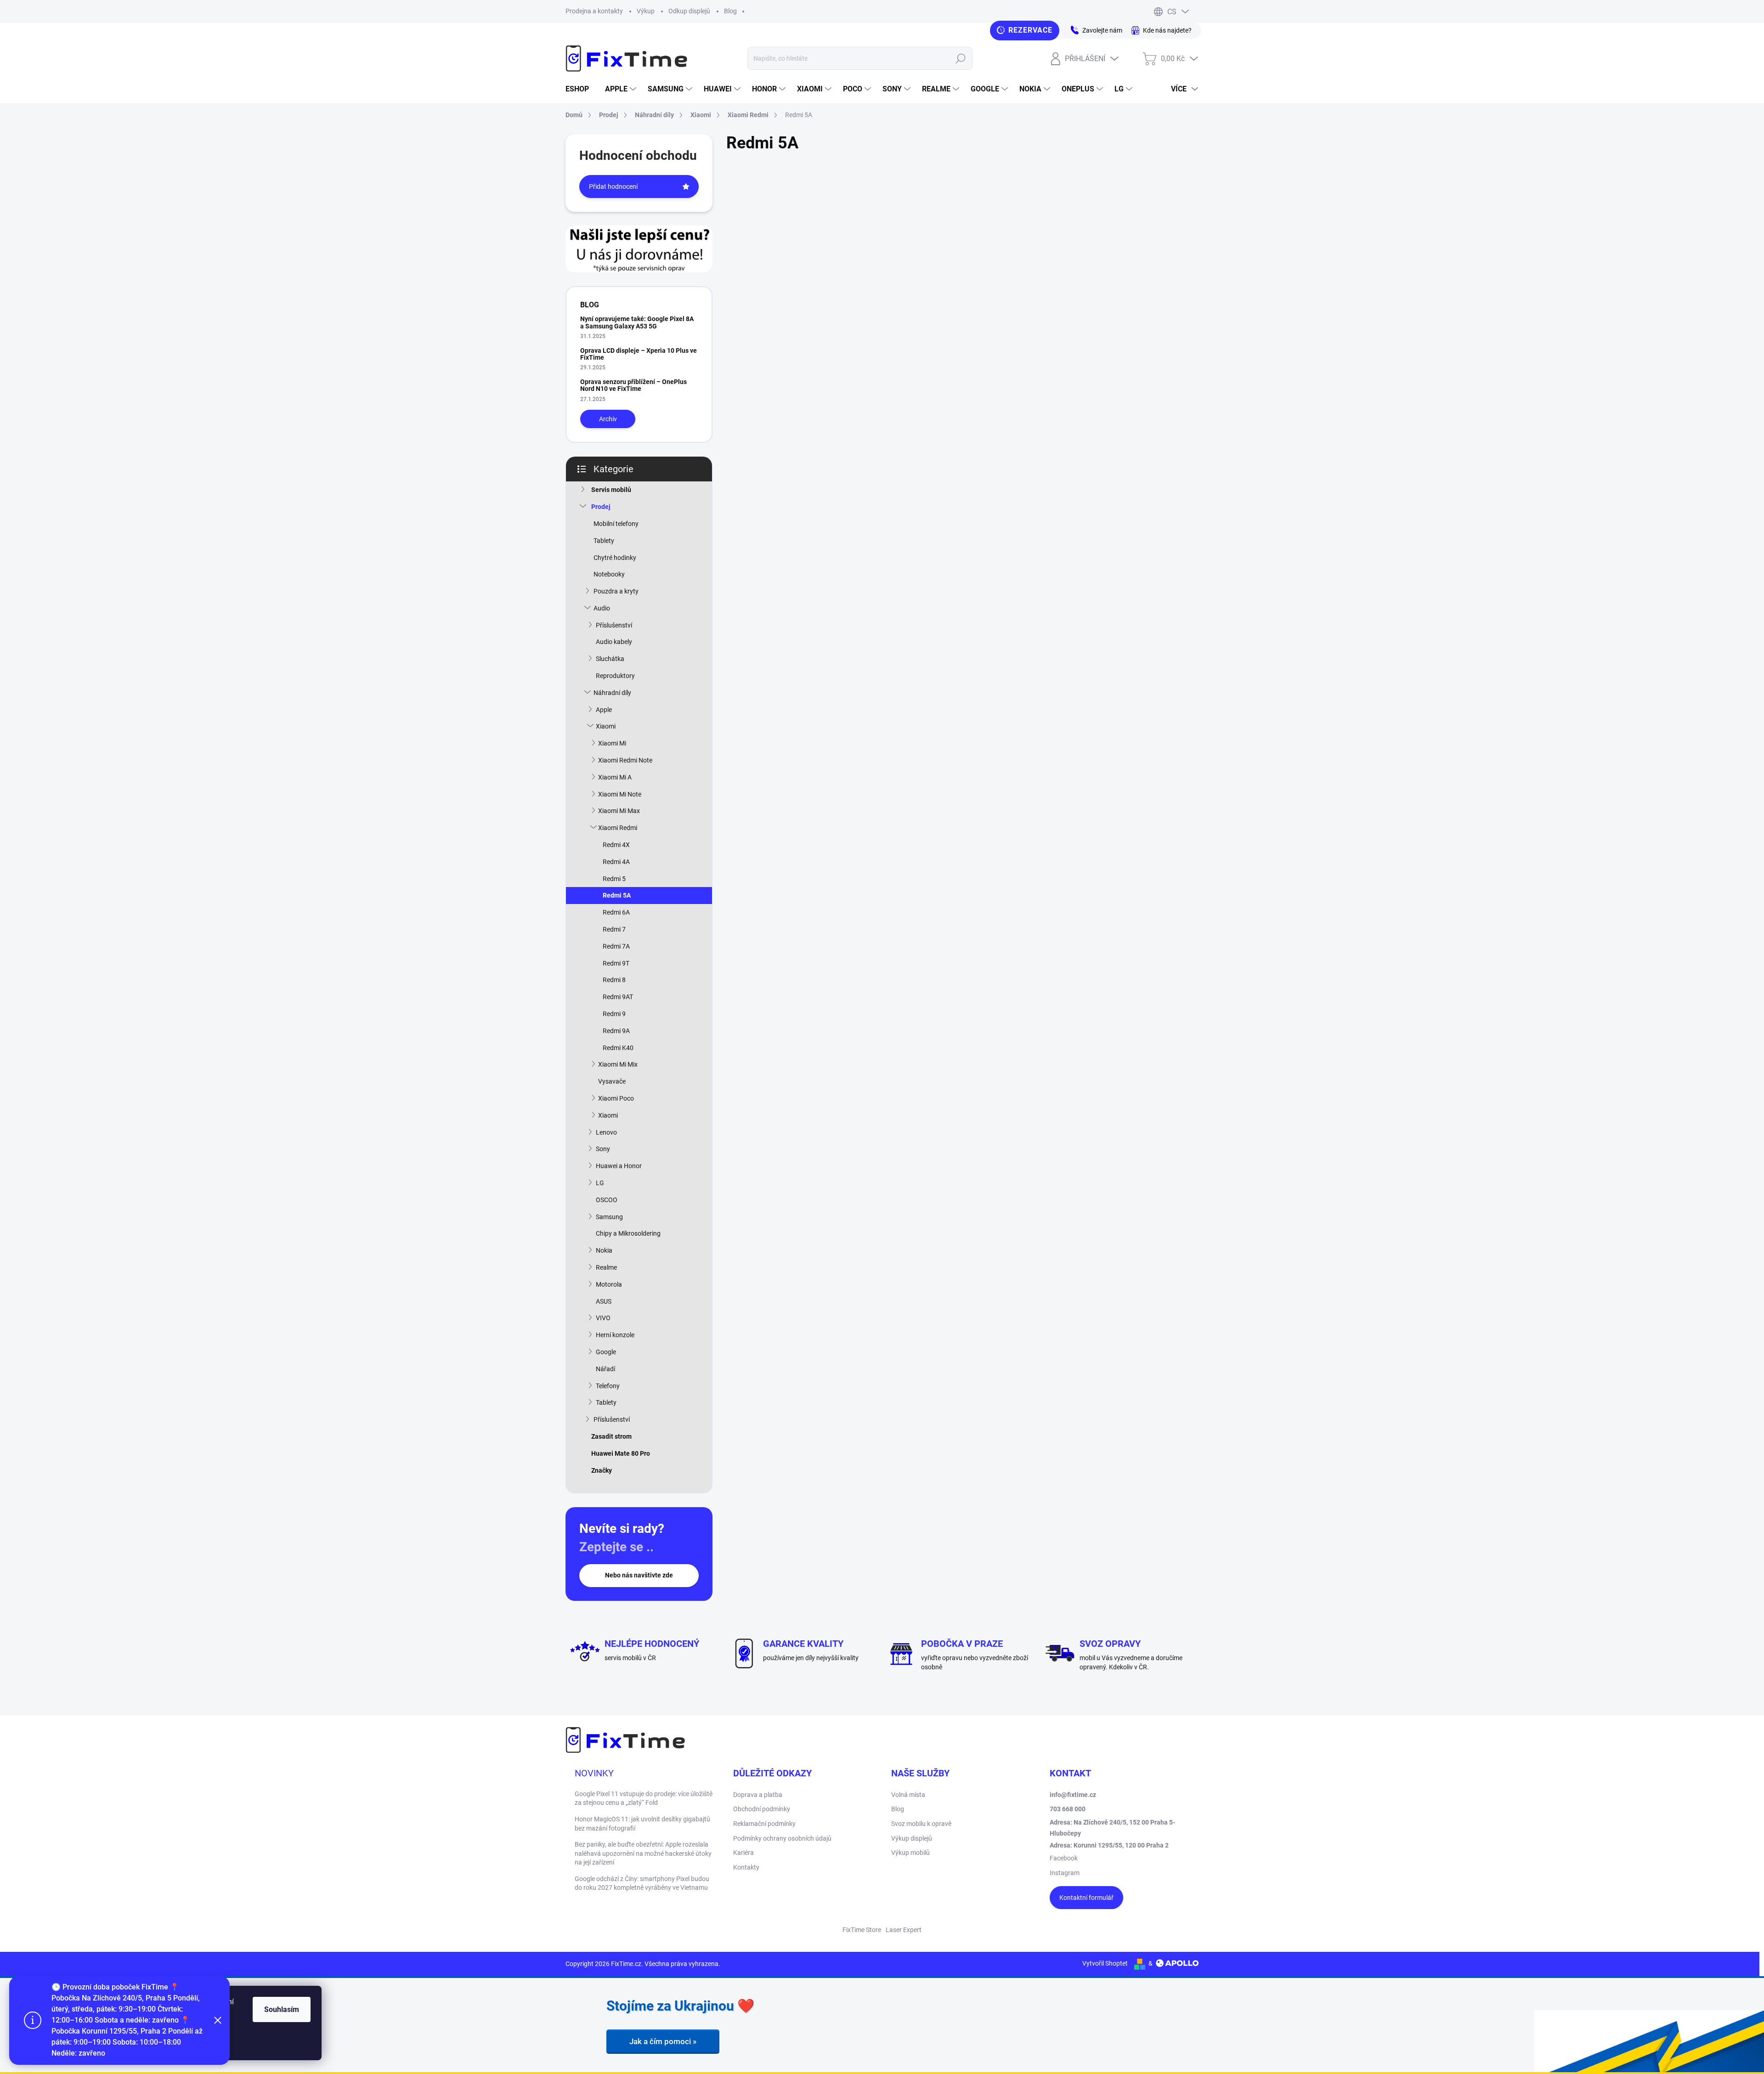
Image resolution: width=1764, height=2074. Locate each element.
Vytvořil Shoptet (1105, 1963)
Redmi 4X (616, 845)
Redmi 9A (616, 1031)
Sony (603, 1149)
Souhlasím (282, 2009)
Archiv (608, 419)
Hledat (960, 58)
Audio (602, 608)
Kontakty (746, 1867)
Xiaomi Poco (616, 1098)
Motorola (609, 1284)
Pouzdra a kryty (616, 591)
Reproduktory (615, 676)
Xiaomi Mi (612, 743)
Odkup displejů (689, 11)
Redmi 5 (614, 879)
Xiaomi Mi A (615, 777)
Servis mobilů (611, 490)
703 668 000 (1068, 1809)
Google (606, 1352)
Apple (604, 710)
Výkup (646, 11)
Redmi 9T (616, 963)
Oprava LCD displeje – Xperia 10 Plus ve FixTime (639, 354)
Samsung (609, 1217)
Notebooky (609, 574)
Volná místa (908, 1795)
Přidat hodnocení (613, 186)
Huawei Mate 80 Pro (621, 1453)
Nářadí (605, 1369)
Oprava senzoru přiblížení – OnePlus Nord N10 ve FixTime (633, 385)
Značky (602, 1470)
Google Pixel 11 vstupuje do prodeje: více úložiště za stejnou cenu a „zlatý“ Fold (644, 1798)
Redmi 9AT (618, 997)
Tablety (604, 541)
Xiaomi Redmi (618, 828)
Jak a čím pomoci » (663, 2041)
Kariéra (743, 1853)
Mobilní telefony (616, 524)
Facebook (1064, 1858)
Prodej (601, 507)
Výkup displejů (912, 1838)
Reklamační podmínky (764, 1824)
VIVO (603, 1318)
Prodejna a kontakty (594, 11)
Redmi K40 (618, 1048)
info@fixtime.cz (1073, 1795)
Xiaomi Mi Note (620, 794)
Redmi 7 (614, 929)
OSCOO (607, 1200)
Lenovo (606, 1132)
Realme (606, 1267)
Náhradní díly (612, 693)
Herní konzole (615, 1335)
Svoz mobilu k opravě (921, 1824)
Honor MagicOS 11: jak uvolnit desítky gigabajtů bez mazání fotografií (642, 1824)
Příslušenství (614, 625)
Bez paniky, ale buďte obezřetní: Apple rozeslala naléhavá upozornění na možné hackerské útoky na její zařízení (643, 1853)
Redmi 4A (616, 862)
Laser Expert (904, 1930)
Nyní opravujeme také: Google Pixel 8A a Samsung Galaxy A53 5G (637, 322)
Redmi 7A (616, 946)
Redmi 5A (617, 895)
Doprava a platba (758, 1795)
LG (600, 1183)
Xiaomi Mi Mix (618, 1064)
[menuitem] (581, 89)
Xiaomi (606, 726)
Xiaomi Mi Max (619, 811)
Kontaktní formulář (1086, 1898)
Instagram (1065, 1873)
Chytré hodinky (615, 558)
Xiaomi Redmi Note (625, 760)
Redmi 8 (614, 980)
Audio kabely (614, 642)
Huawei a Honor (619, 1166)
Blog (730, 11)
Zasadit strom (611, 1436)
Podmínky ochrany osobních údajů (782, 1838)
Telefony (608, 1386)
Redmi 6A (616, 912)
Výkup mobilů (910, 1853)
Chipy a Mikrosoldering (628, 1233)
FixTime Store (862, 1930)
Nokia (604, 1250)
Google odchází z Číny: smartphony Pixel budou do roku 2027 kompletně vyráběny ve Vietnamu (642, 1883)
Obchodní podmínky (762, 1809)
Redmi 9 (614, 1014)
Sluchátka (610, 659)
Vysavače (612, 1081)
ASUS (604, 1301)
